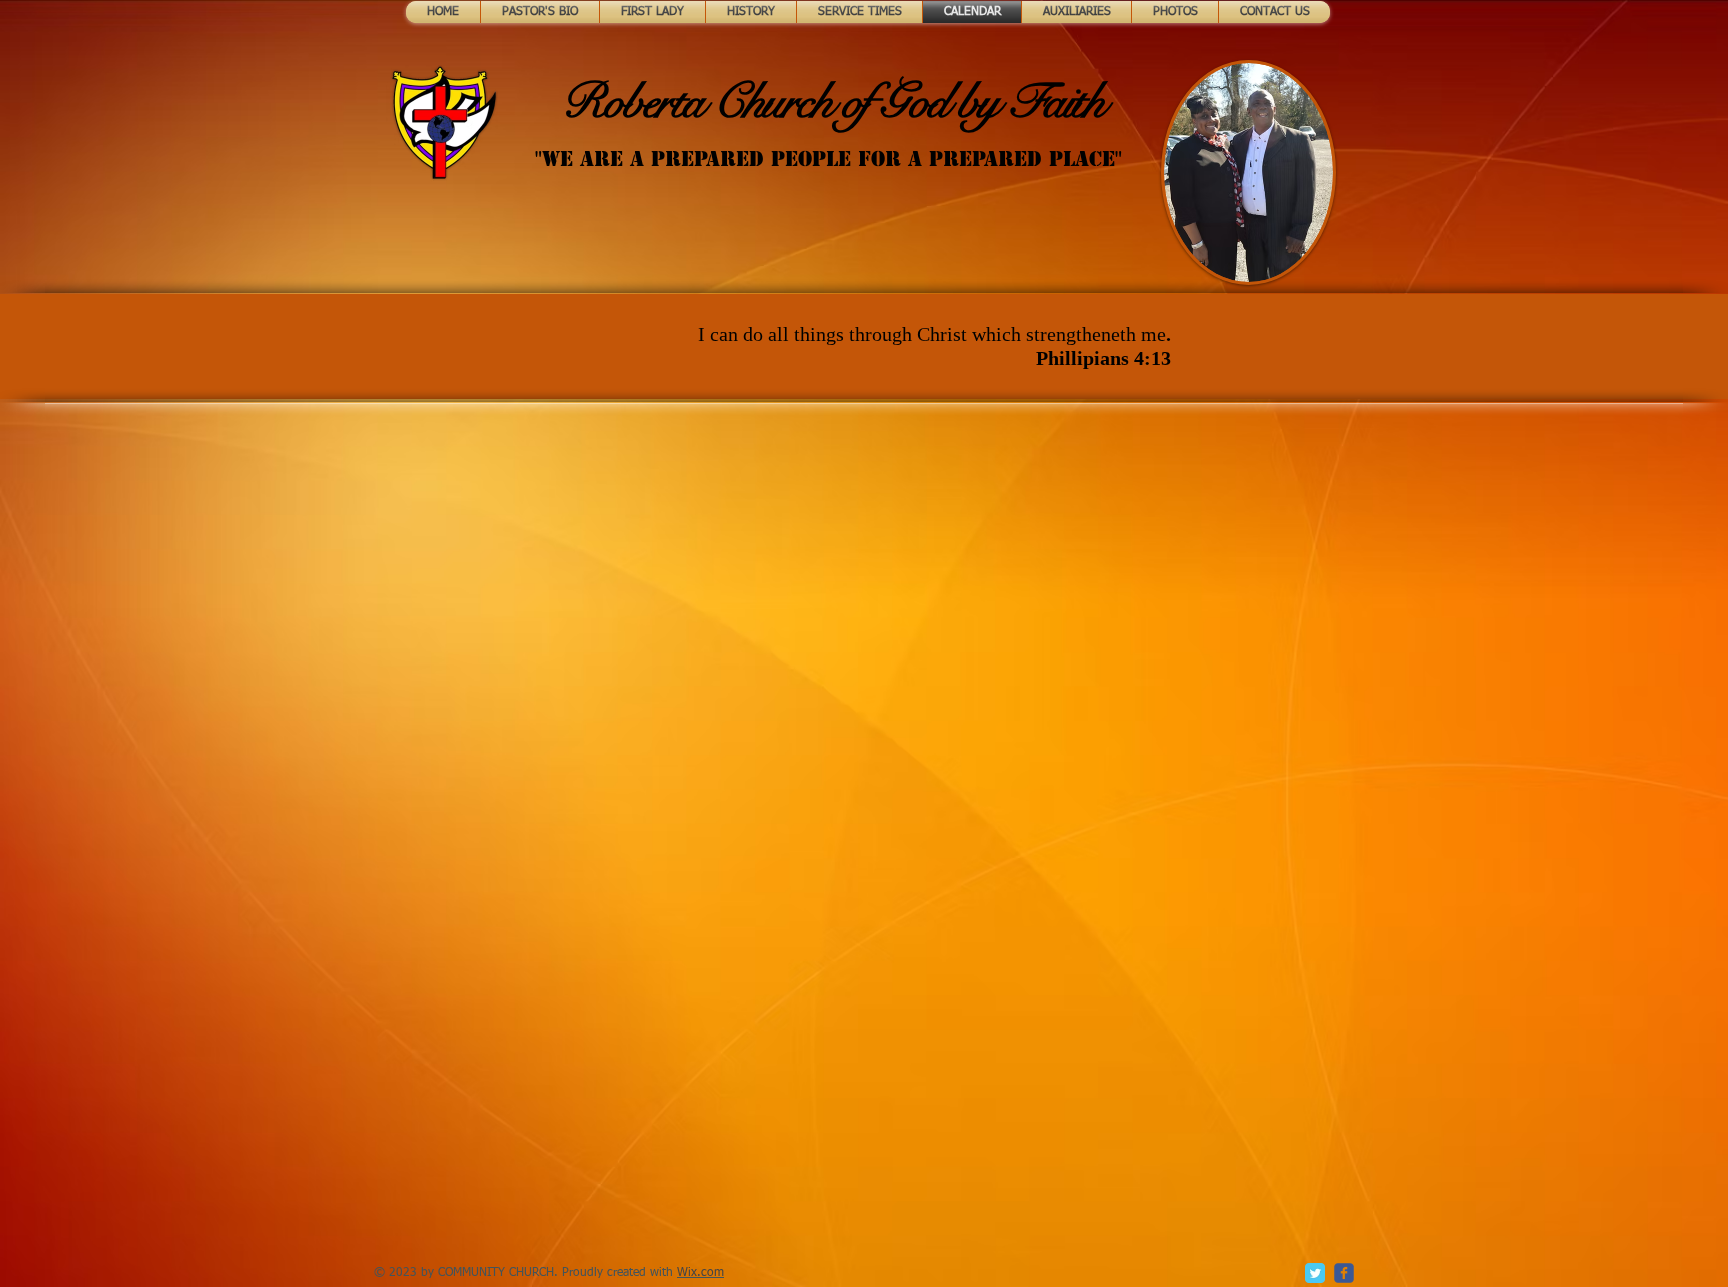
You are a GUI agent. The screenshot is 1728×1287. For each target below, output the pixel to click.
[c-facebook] (1344, 1273)
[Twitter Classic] (1315, 1273)
